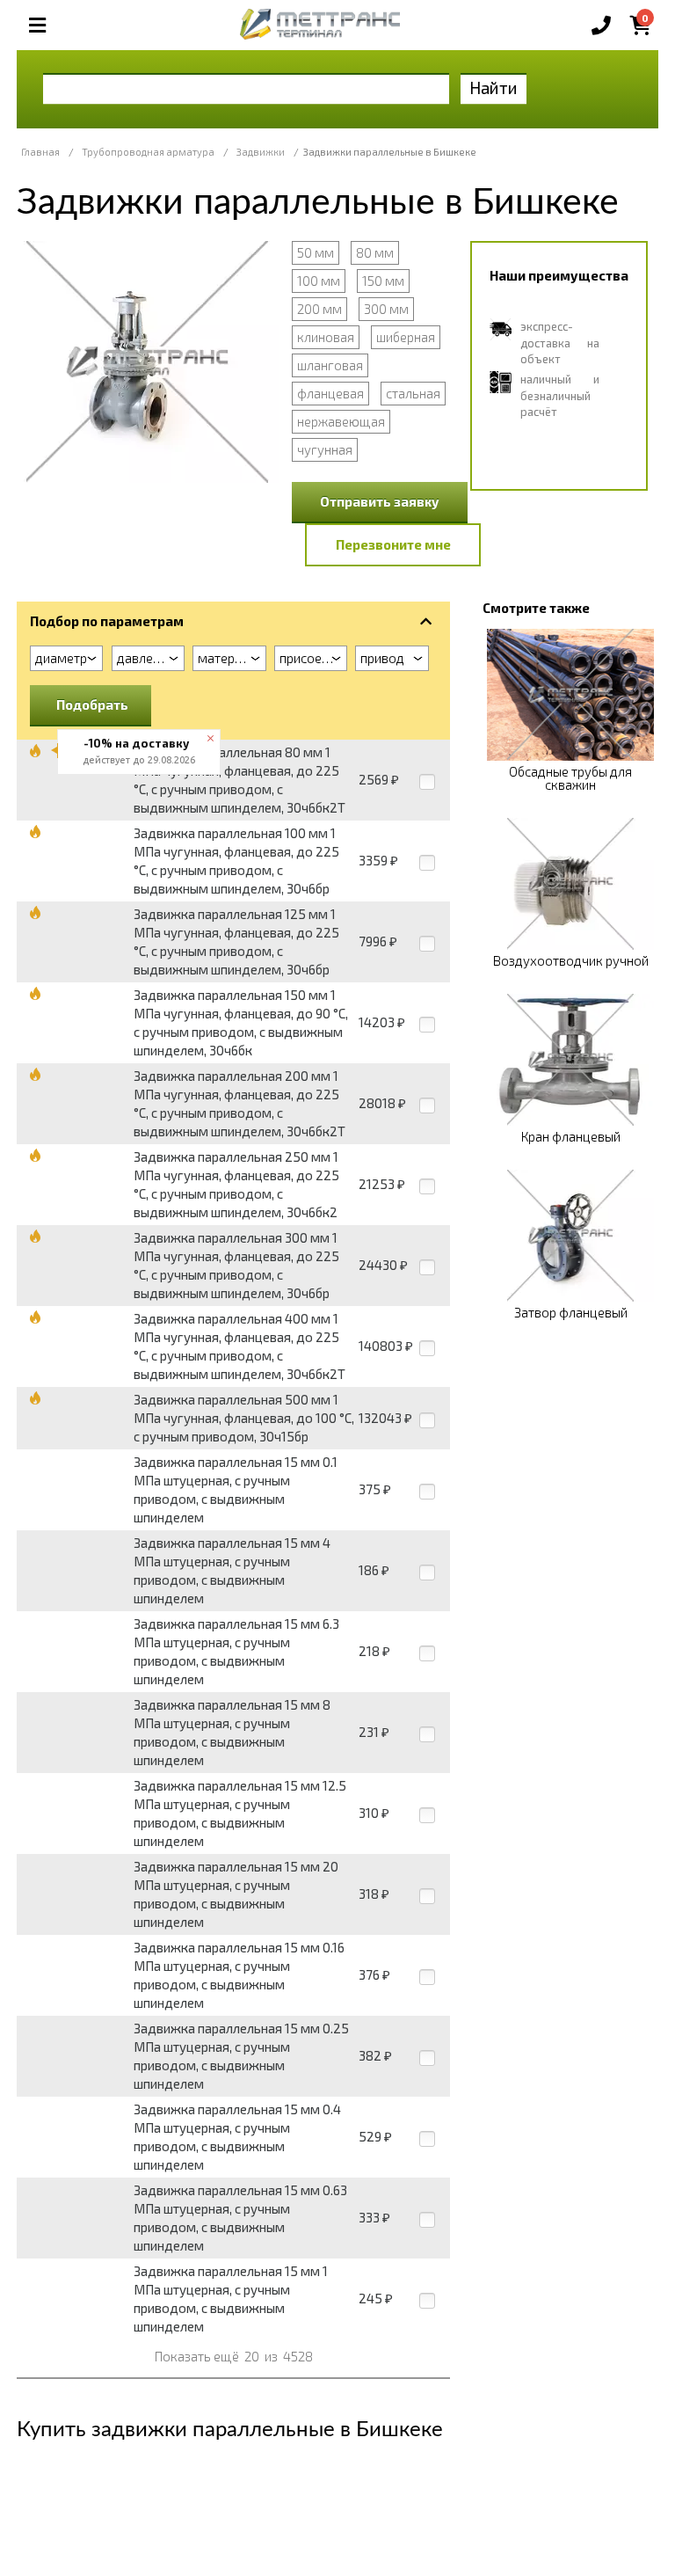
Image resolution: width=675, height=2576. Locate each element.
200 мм (319, 309)
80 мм (375, 252)
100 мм (319, 281)
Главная (40, 152)
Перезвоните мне (393, 544)
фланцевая (330, 393)
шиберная (406, 337)
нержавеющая (341, 421)
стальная (413, 393)
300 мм (386, 309)
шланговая (330, 365)
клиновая (326, 337)
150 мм (383, 281)
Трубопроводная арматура (148, 152)
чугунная (325, 449)
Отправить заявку (380, 501)
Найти (494, 88)
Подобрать (92, 704)
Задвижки (261, 152)
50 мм (316, 252)
